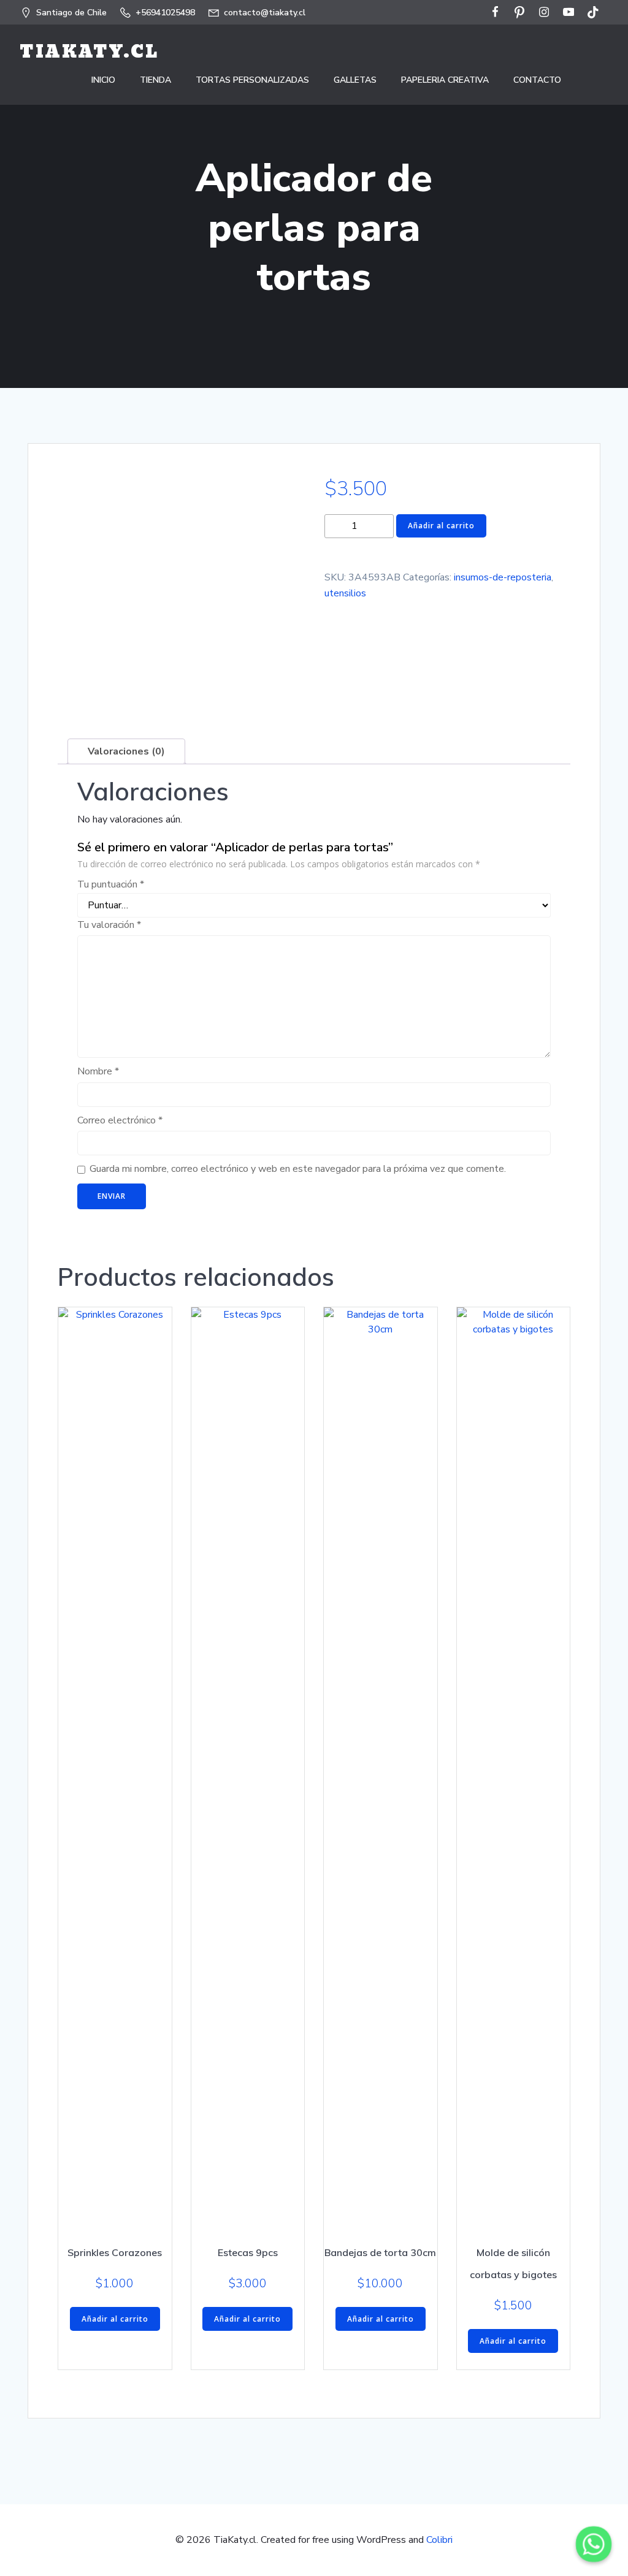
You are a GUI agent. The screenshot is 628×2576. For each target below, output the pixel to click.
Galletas (355, 80)
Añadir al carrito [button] (115, 2319)
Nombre (98, 1071)
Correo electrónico (120, 1120)
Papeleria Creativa (445, 80)
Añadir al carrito (441, 526)
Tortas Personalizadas (252, 80)
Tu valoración (109, 925)
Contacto (537, 80)
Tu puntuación (111, 884)
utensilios (345, 593)
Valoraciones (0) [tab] (126, 751)
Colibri (439, 2540)
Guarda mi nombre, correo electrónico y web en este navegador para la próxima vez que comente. (298, 1169)
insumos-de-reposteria (503, 577)
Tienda (155, 80)
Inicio (103, 80)
